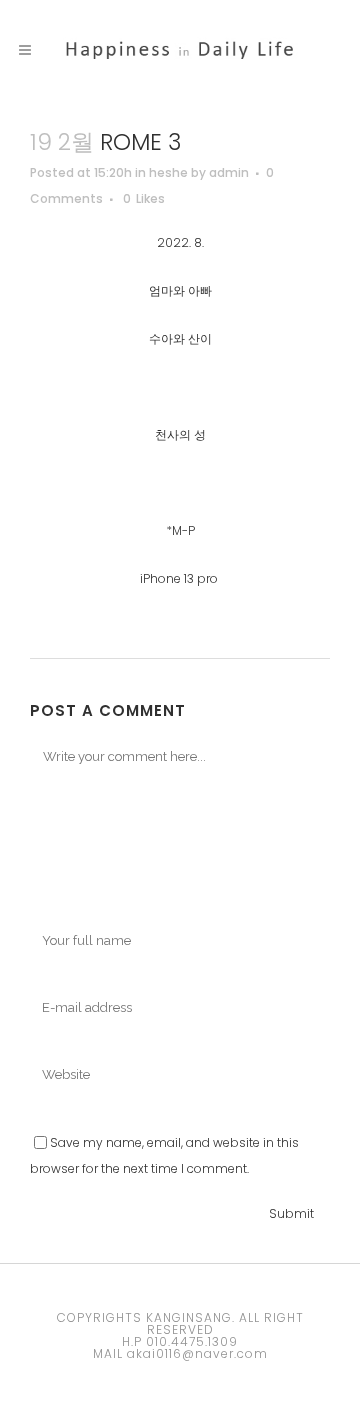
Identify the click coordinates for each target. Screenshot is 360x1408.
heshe (168, 172)
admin (229, 172)
